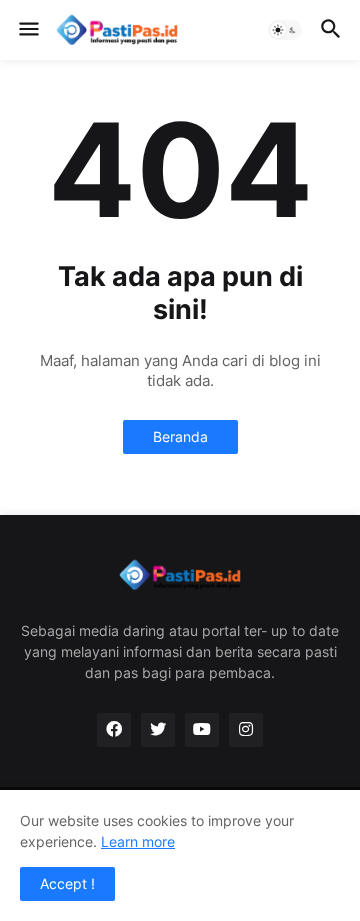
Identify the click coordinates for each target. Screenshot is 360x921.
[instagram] (246, 730)
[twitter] (158, 730)
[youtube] (202, 730)
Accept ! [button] (67, 883)
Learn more (138, 841)
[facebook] (114, 730)
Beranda (180, 436)
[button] (27, 30)
